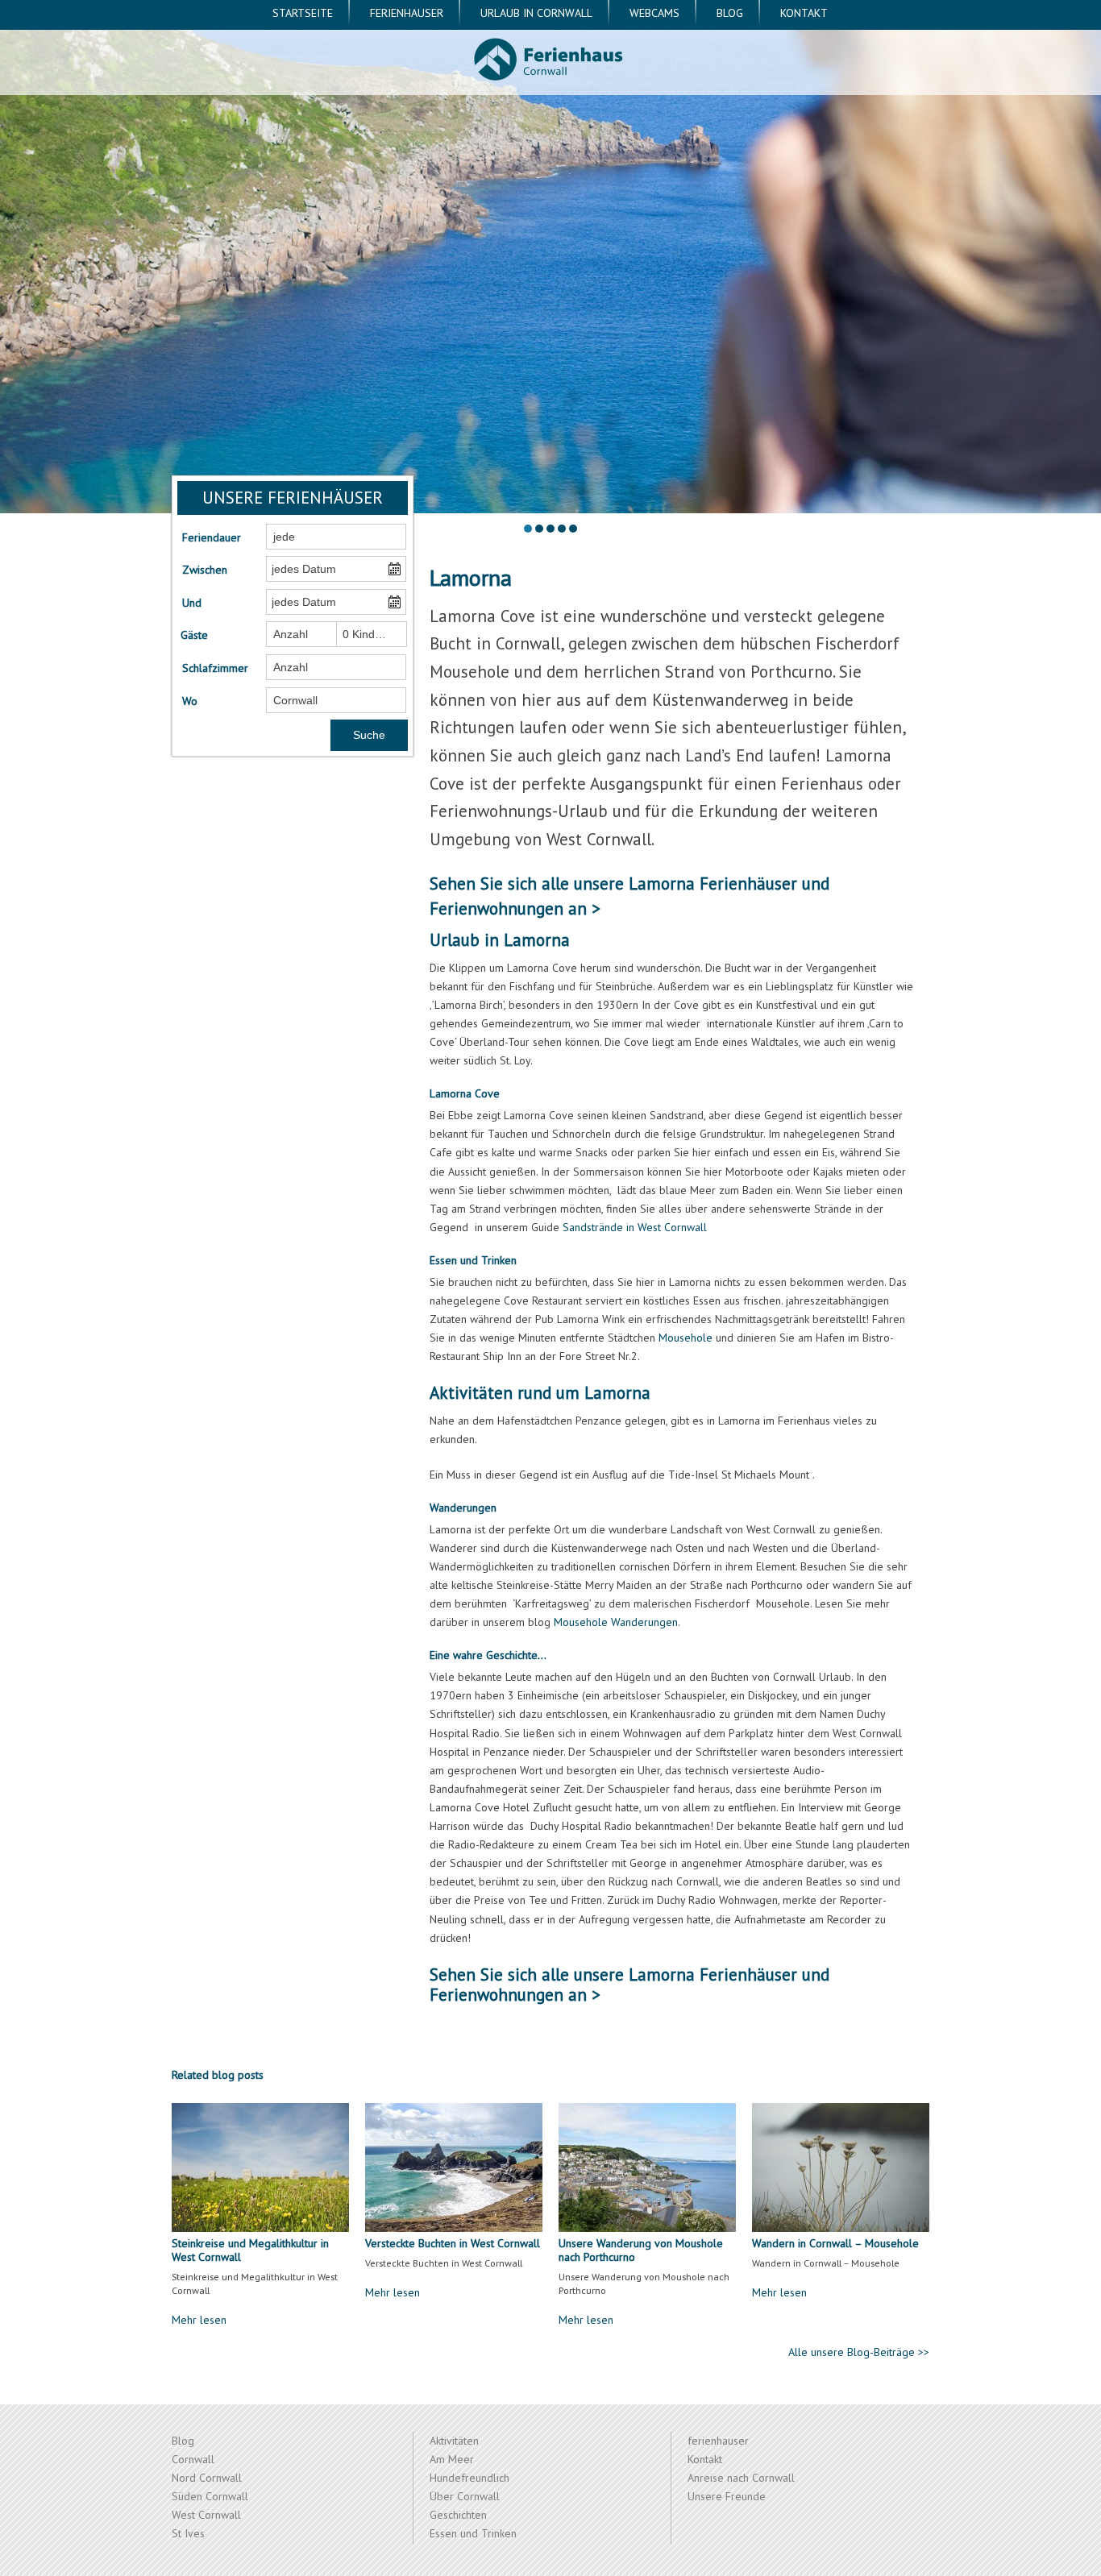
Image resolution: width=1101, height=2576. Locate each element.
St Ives (188, 2533)
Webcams (654, 13)
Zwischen (205, 570)
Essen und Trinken (473, 2533)
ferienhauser (407, 13)
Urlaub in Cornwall (536, 13)
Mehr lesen (199, 2320)
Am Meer (452, 2459)
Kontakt (804, 13)
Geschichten (458, 2515)
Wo (190, 701)
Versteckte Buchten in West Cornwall (453, 2243)
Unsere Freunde (727, 2496)
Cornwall (193, 2459)
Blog (730, 13)
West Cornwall (206, 2515)
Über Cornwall (465, 2496)
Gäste (194, 635)
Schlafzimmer (214, 668)
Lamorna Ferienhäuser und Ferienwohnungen (629, 1985)
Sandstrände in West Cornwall (635, 1227)
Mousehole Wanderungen (616, 1622)
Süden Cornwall (210, 2496)
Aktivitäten (454, 2441)
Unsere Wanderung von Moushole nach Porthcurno (641, 2250)
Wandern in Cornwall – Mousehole (835, 2243)
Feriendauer (212, 537)
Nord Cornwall (207, 2478)
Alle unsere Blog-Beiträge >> (859, 2352)
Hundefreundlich (469, 2478)
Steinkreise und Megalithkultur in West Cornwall (250, 2250)
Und (192, 603)
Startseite (303, 13)
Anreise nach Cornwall (741, 2478)
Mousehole (686, 1338)
